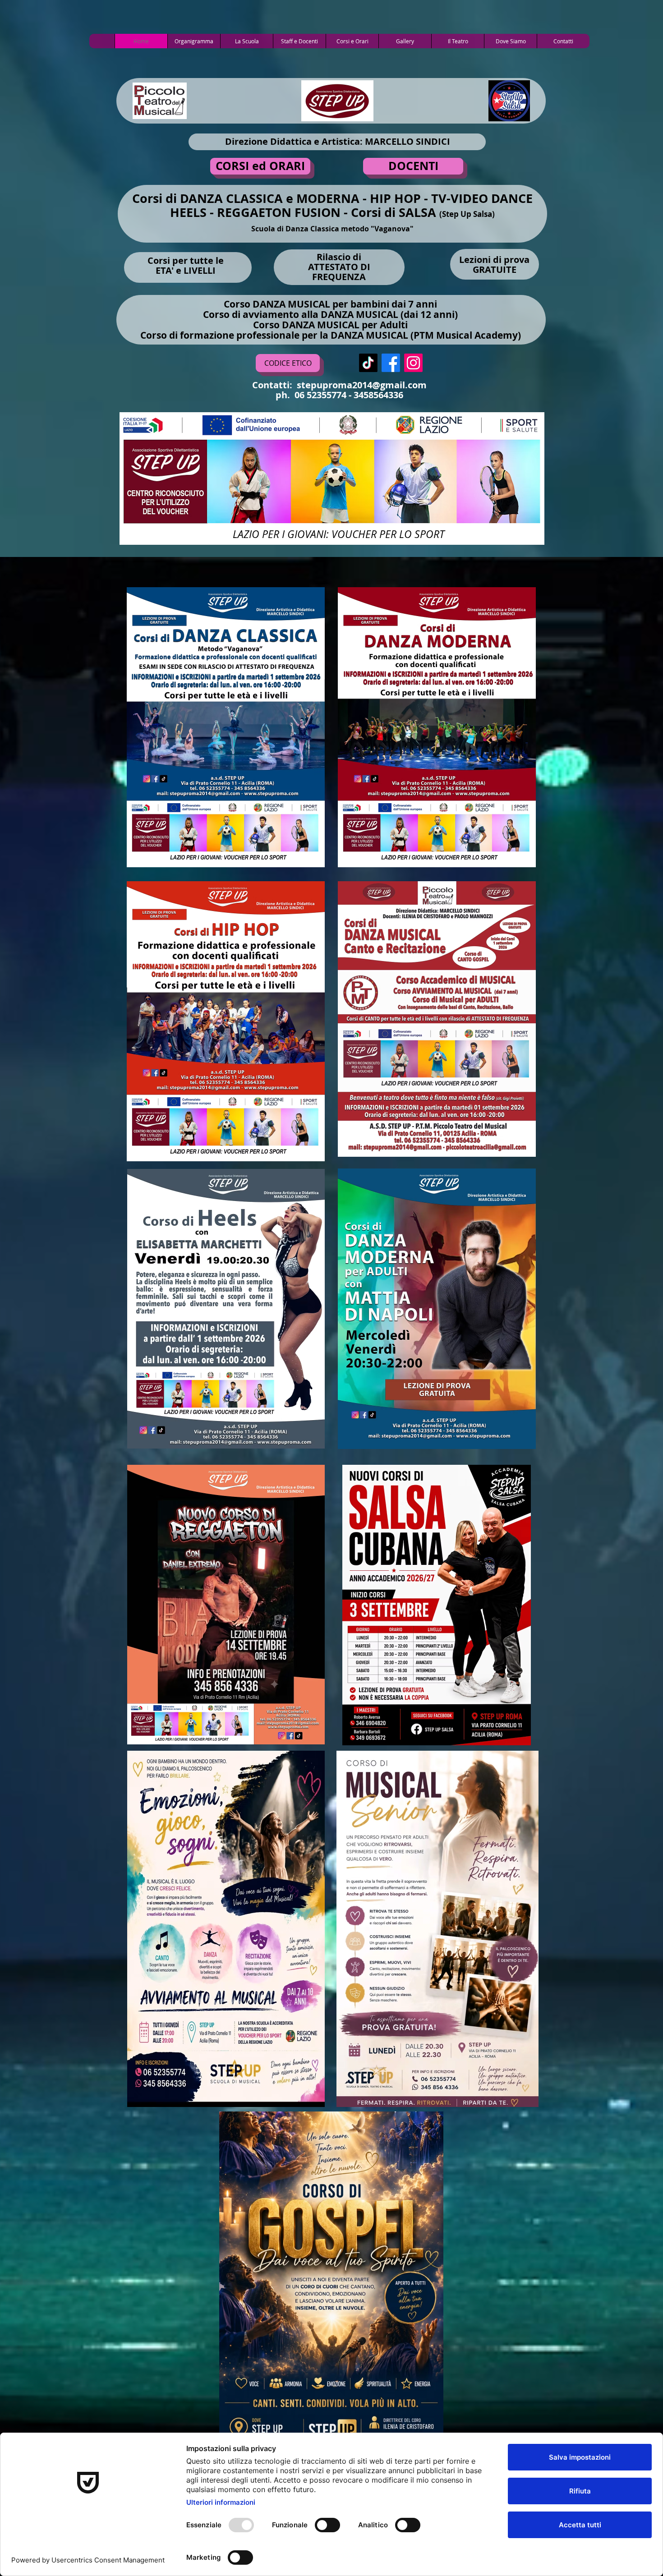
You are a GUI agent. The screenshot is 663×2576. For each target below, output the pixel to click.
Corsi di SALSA (395, 212)
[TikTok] (368, 363)
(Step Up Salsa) (467, 214)
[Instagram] (413, 363)
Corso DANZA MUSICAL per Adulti (330, 325)
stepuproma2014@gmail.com (362, 385)
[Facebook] (391, 363)
